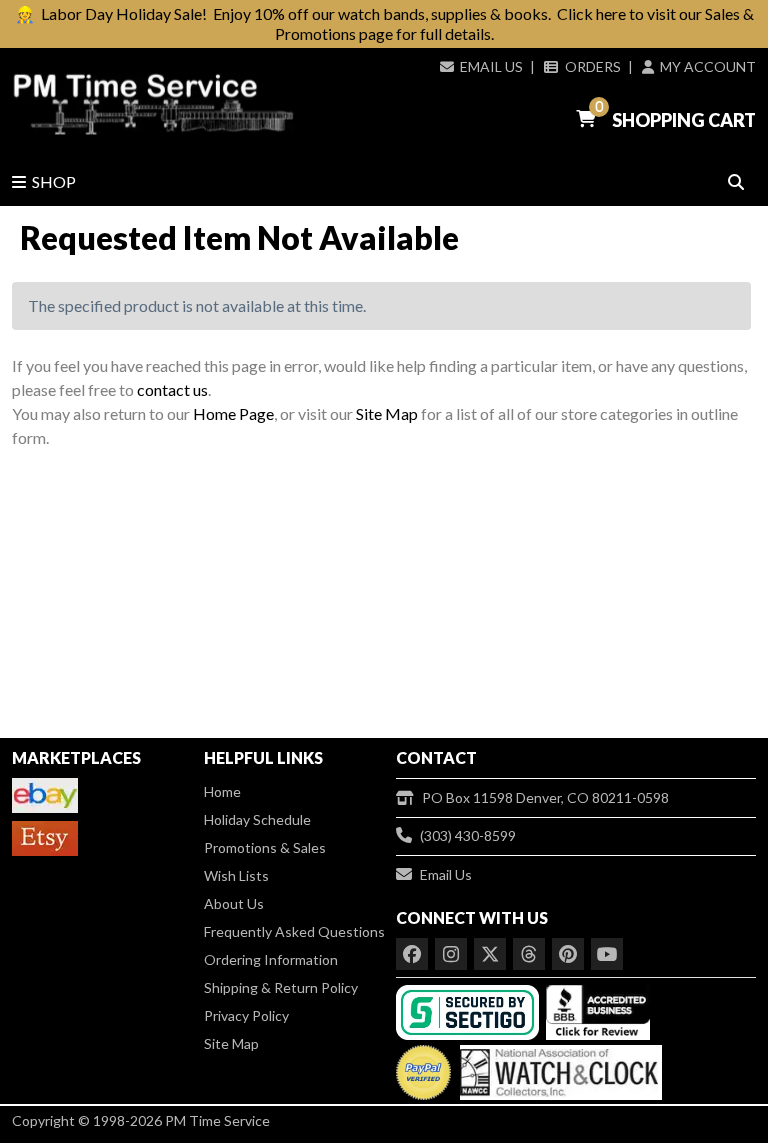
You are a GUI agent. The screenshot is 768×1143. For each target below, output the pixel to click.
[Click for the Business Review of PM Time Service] (598, 1010)
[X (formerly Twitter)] (490, 954)
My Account (708, 66)
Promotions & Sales (265, 847)
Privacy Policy (246, 1015)
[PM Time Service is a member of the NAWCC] (558, 1068)
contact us (172, 389)
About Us (234, 903)
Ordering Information (271, 959)
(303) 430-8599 (468, 835)
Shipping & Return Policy (281, 987)
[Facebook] (412, 954)
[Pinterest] (568, 954)
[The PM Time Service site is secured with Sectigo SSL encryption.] (469, 1010)
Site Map (387, 413)
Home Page (233, 413)
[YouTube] (607, 954)
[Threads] (529, 954)
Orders (592, 66)
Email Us (491, 66)
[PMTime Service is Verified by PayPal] (423, 1068)
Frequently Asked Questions (294, 931)
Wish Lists (236, 875)
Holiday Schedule (257, 819)
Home (222, 791)
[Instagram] (451, 954)
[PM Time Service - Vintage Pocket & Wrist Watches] (153, 104)
